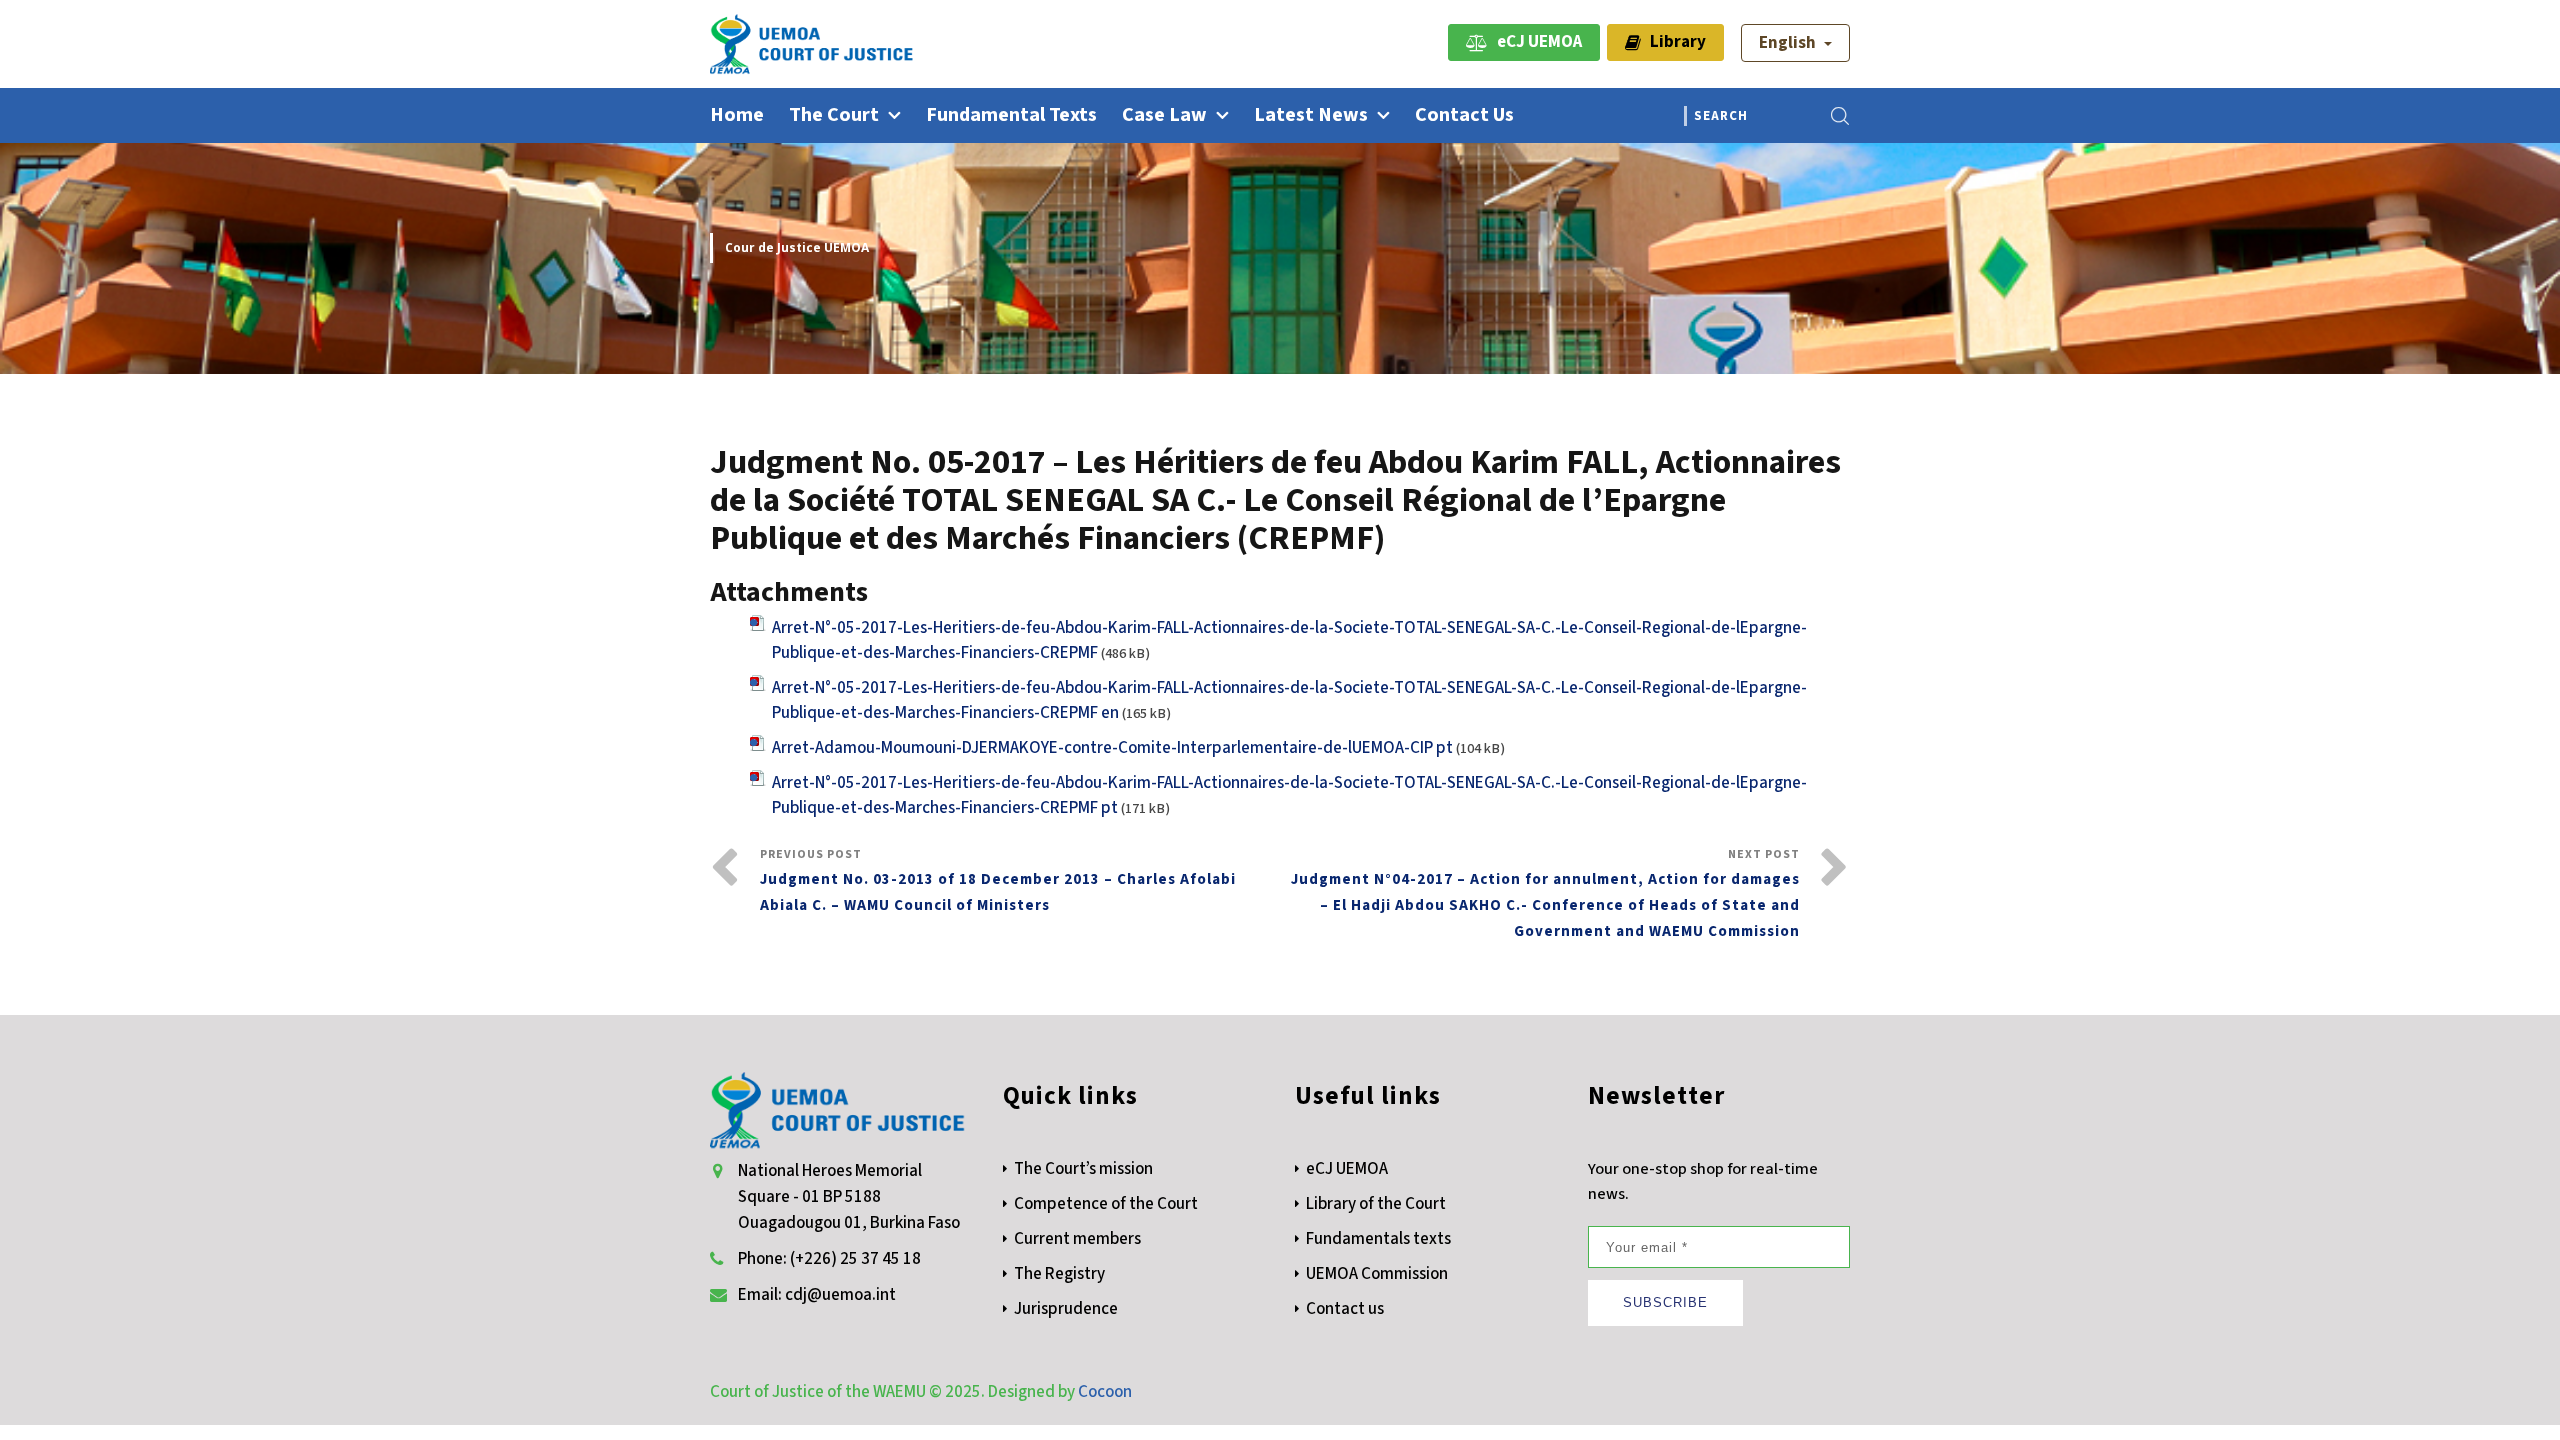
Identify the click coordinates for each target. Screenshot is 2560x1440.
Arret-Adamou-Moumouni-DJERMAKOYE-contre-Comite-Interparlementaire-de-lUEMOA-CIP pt (1112, 748)
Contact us (1464, 115)
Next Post (1545, 894)
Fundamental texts (1011, 115)
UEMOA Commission (1377, 1274)
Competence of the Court (1106, 1204)
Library (1673, 42)
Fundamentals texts (1378, 1239)
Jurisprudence (1066, 1309)
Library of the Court (1376, 1204)
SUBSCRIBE (1665, 1302)
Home (737, 115)
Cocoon (1105, 1392)
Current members (1077, 1239)
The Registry (1059, 1274)
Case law (1164, 115)
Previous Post (998, 881)
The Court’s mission (1083, 1169)
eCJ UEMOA (1535, 42)
